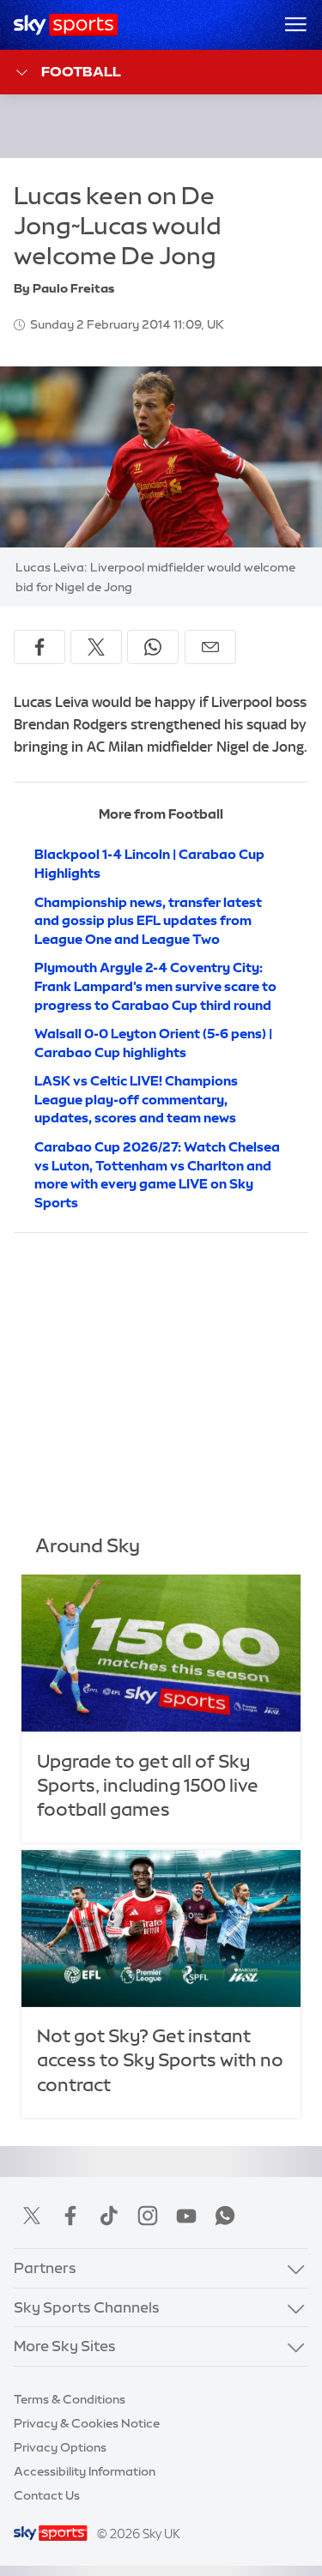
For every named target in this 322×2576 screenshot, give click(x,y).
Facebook (70, 2216)
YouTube (186, 2216)
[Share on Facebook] (39, 647)
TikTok (109, 2216)
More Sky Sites (65, 2346)
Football (81, 71)
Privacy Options (60, 2447)
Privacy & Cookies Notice (87, 2423)
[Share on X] (96, 647)
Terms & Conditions (70, 2399)
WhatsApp (225, 2216)
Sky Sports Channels (87, 2307)
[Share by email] (210, 647)
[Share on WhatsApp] (153, 647)
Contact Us (47, 2495)
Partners (45, 2268)
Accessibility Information (85, 2471)
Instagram (148, 2216)
